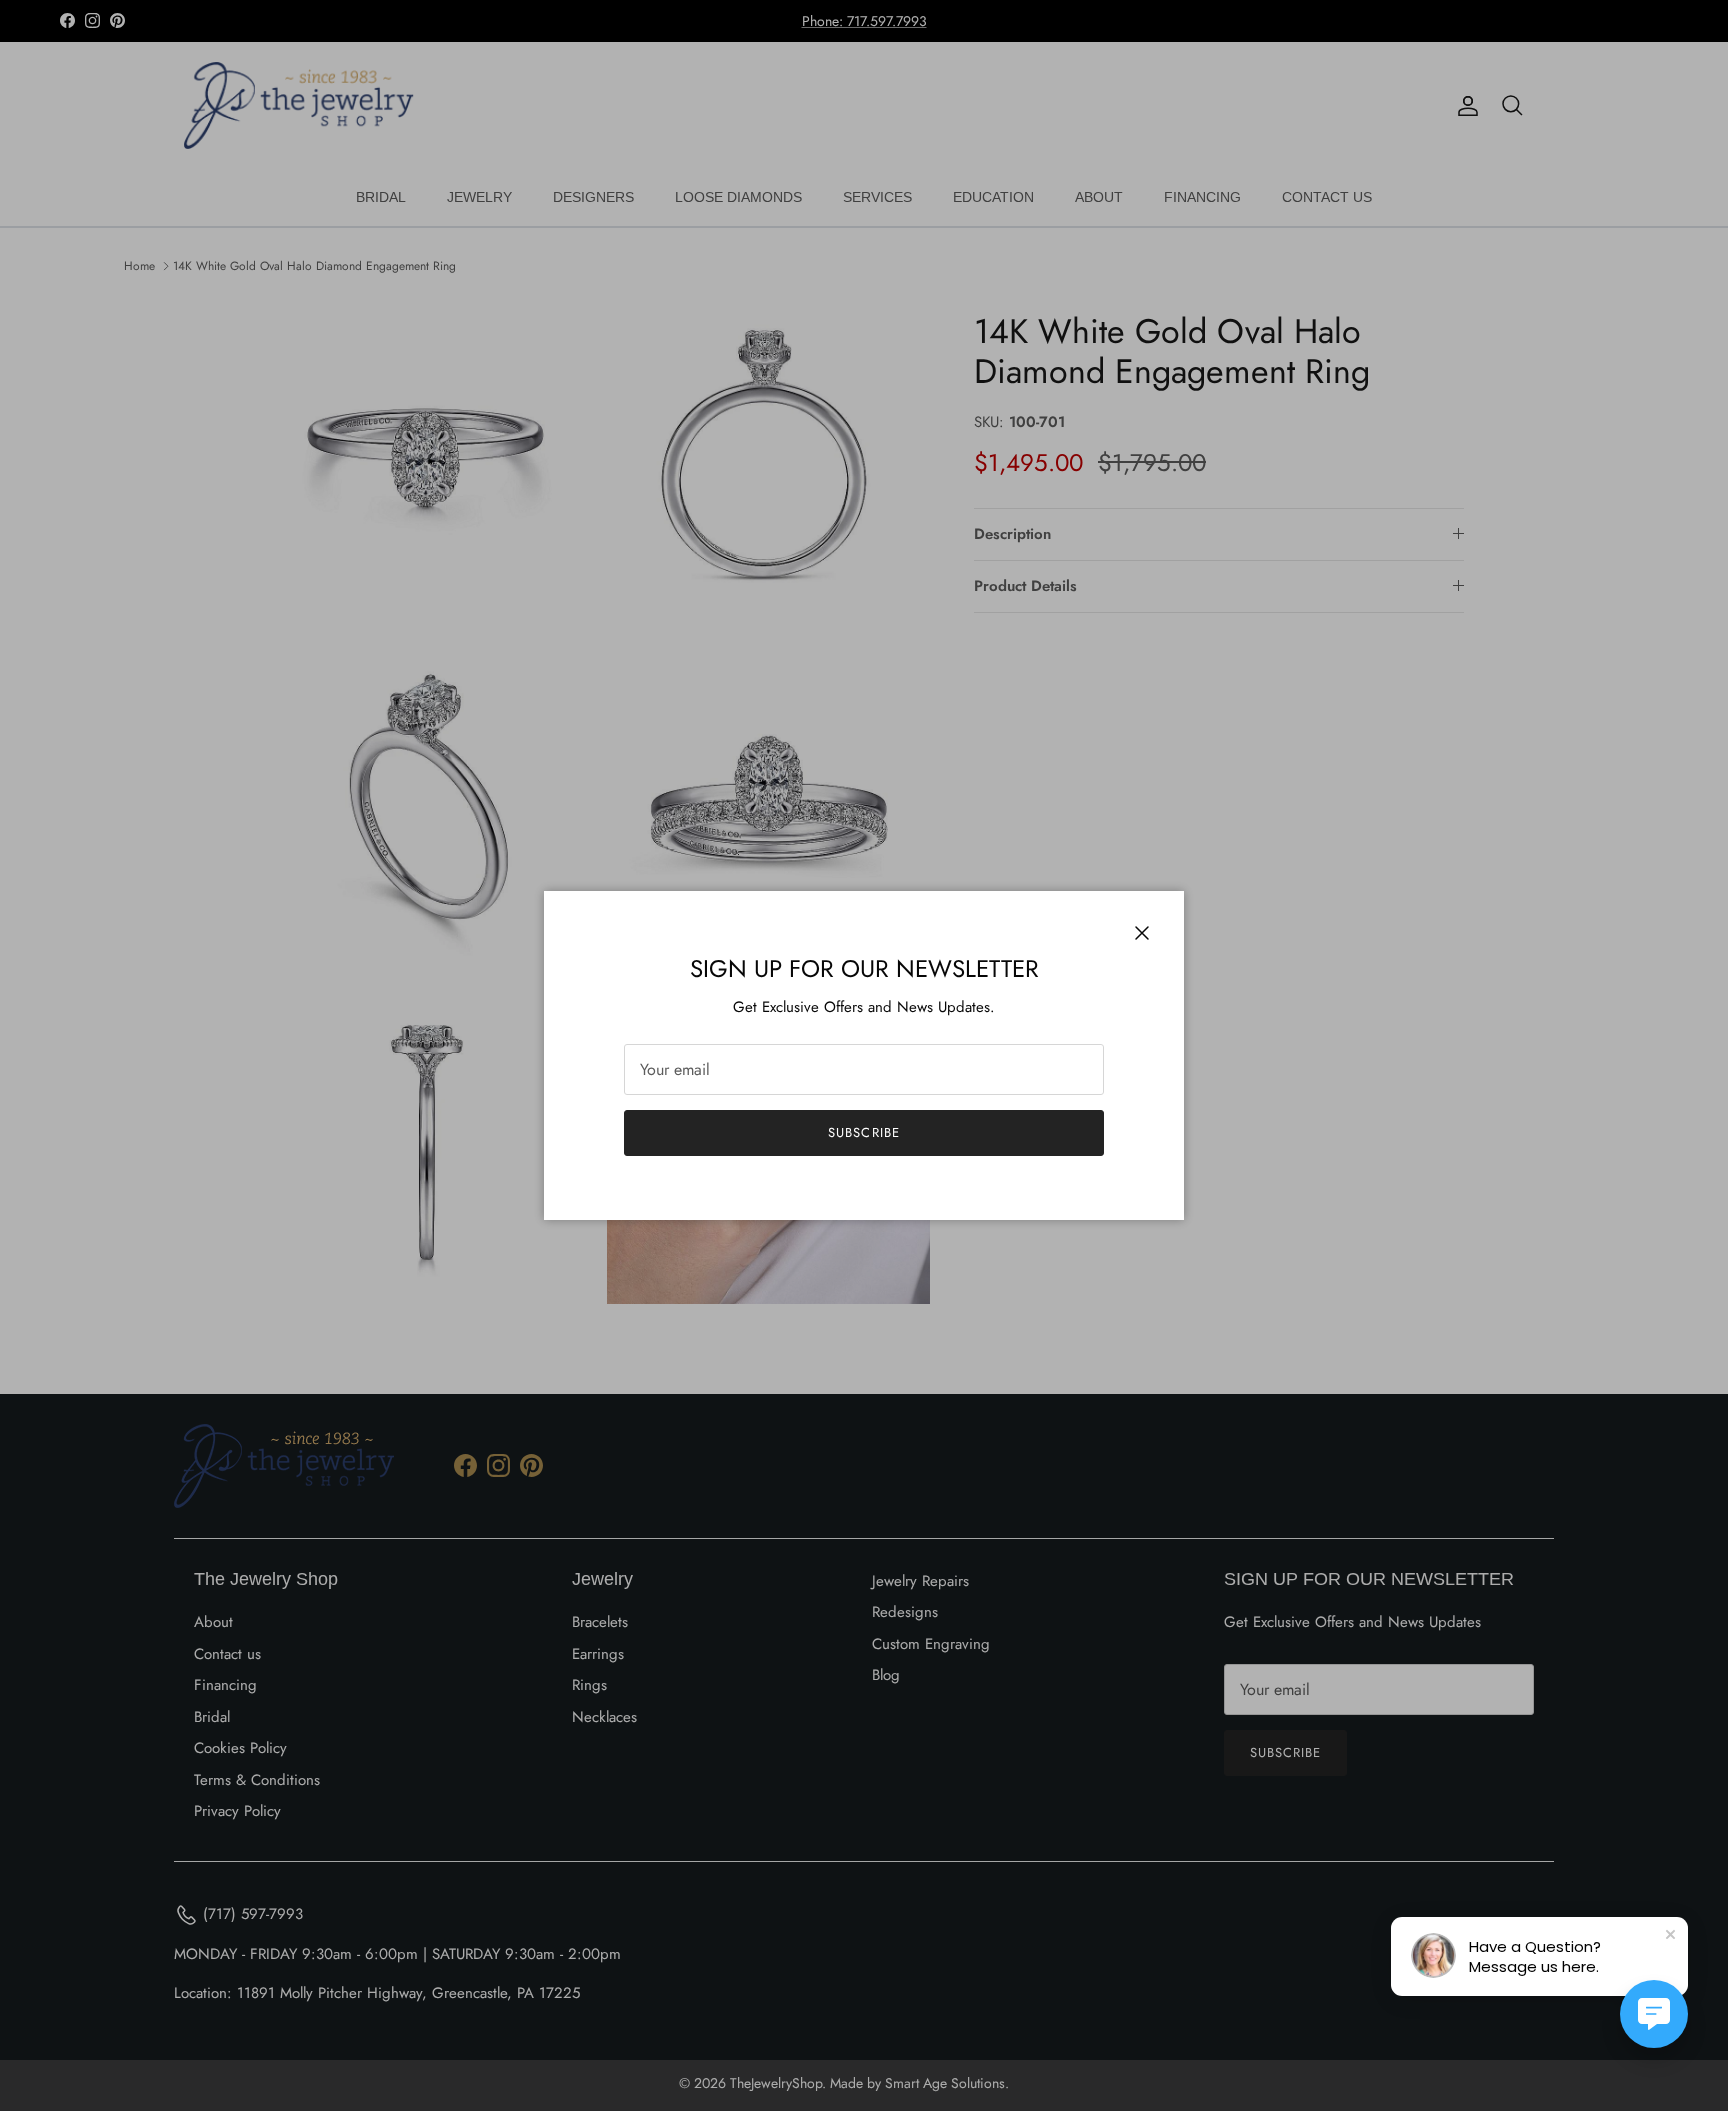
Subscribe (863, 1132)
